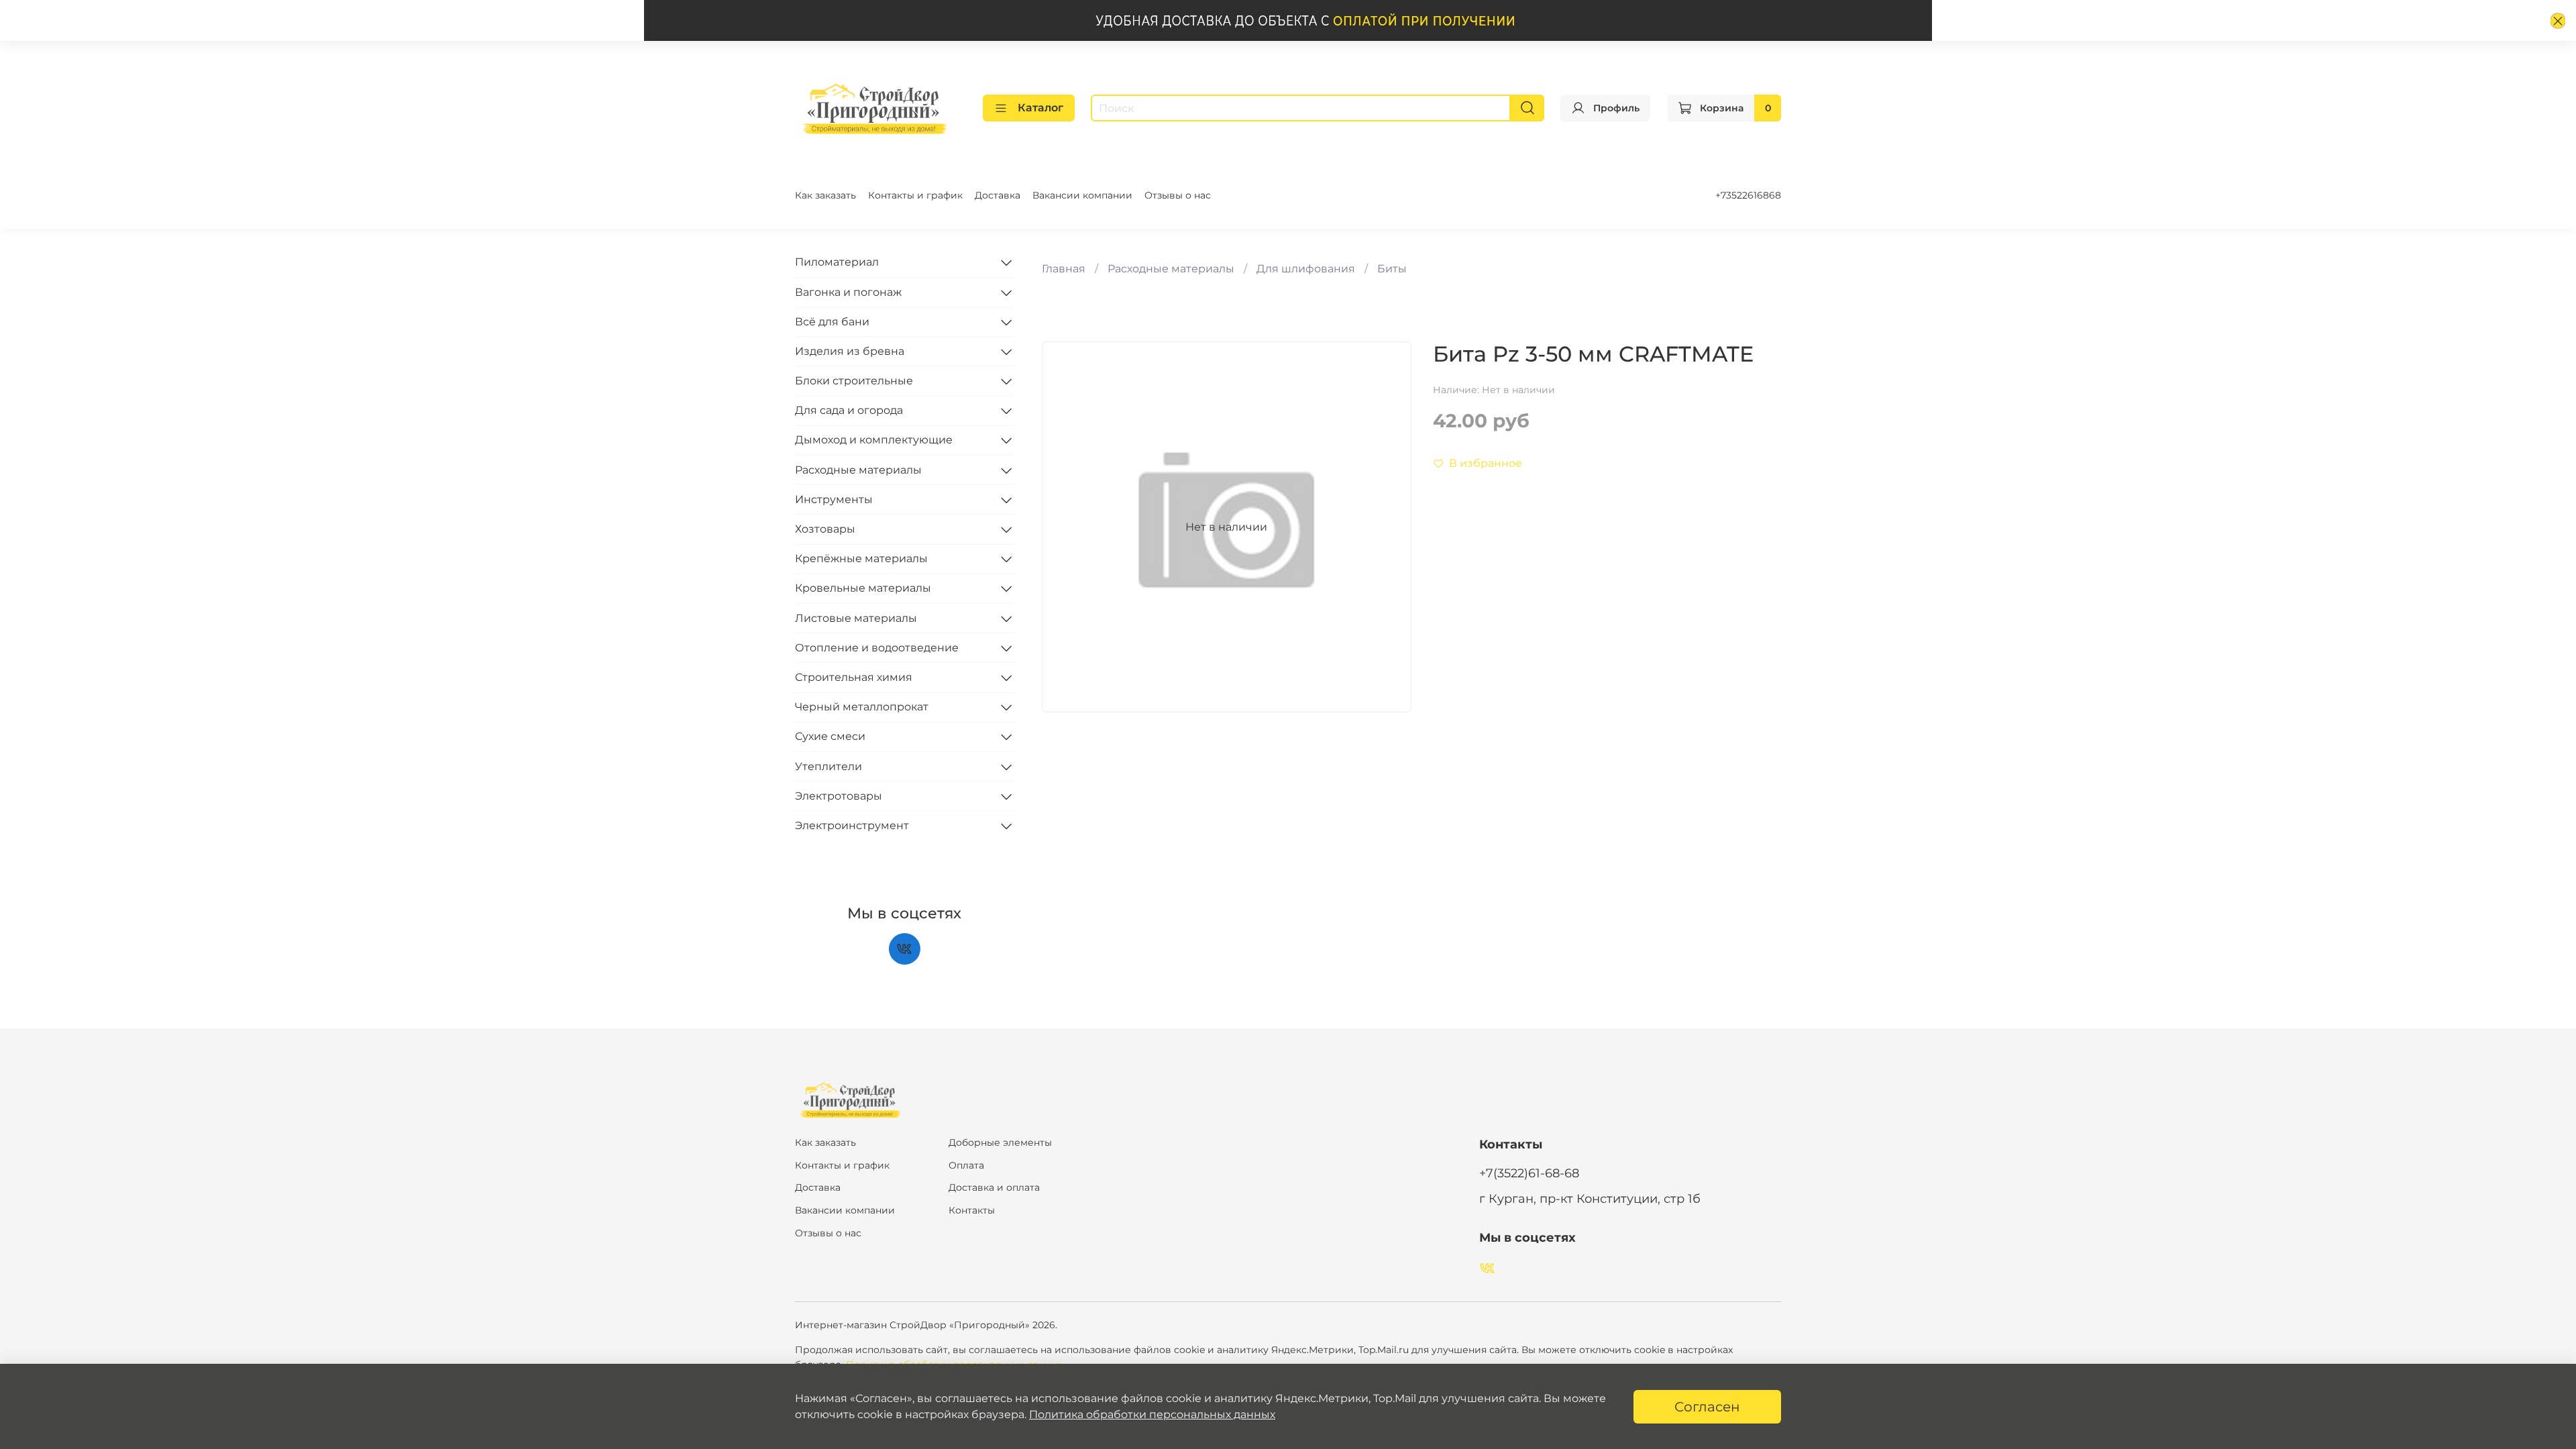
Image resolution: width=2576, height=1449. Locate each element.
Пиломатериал (837, 262)
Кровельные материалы (863, 588)
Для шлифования (1306, 269)
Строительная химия (854, 677)
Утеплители (828, 766)
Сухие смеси (830, 736)
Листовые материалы (856, 618)
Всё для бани (832, 322)
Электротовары (839, 796)
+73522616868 (1748, 195)
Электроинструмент (852, 825)
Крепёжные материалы (861, 558)
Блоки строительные (854, 381)
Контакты (972, 1210)
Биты (1392, 269)
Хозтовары (825, 529)
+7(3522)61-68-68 (1529, 1173)
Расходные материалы (1171, 269)
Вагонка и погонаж (848, 292)
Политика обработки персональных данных (1152, 1414)
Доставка (998, 195)
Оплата (966, 1165)
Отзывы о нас (1178, 195)
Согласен (1707, 1407)
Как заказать (825, 195)
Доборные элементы (1000, 1142)
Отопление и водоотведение (877, 648)
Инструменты (834, 499)
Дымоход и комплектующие (874, 440)
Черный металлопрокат (862, 707)
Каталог (1040, 108)
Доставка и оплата (994, 1187)
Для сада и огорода (849, 410)
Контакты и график (915, 195)
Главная (1064, 269)
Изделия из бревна (850, 351)
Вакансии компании (1082, 195)
